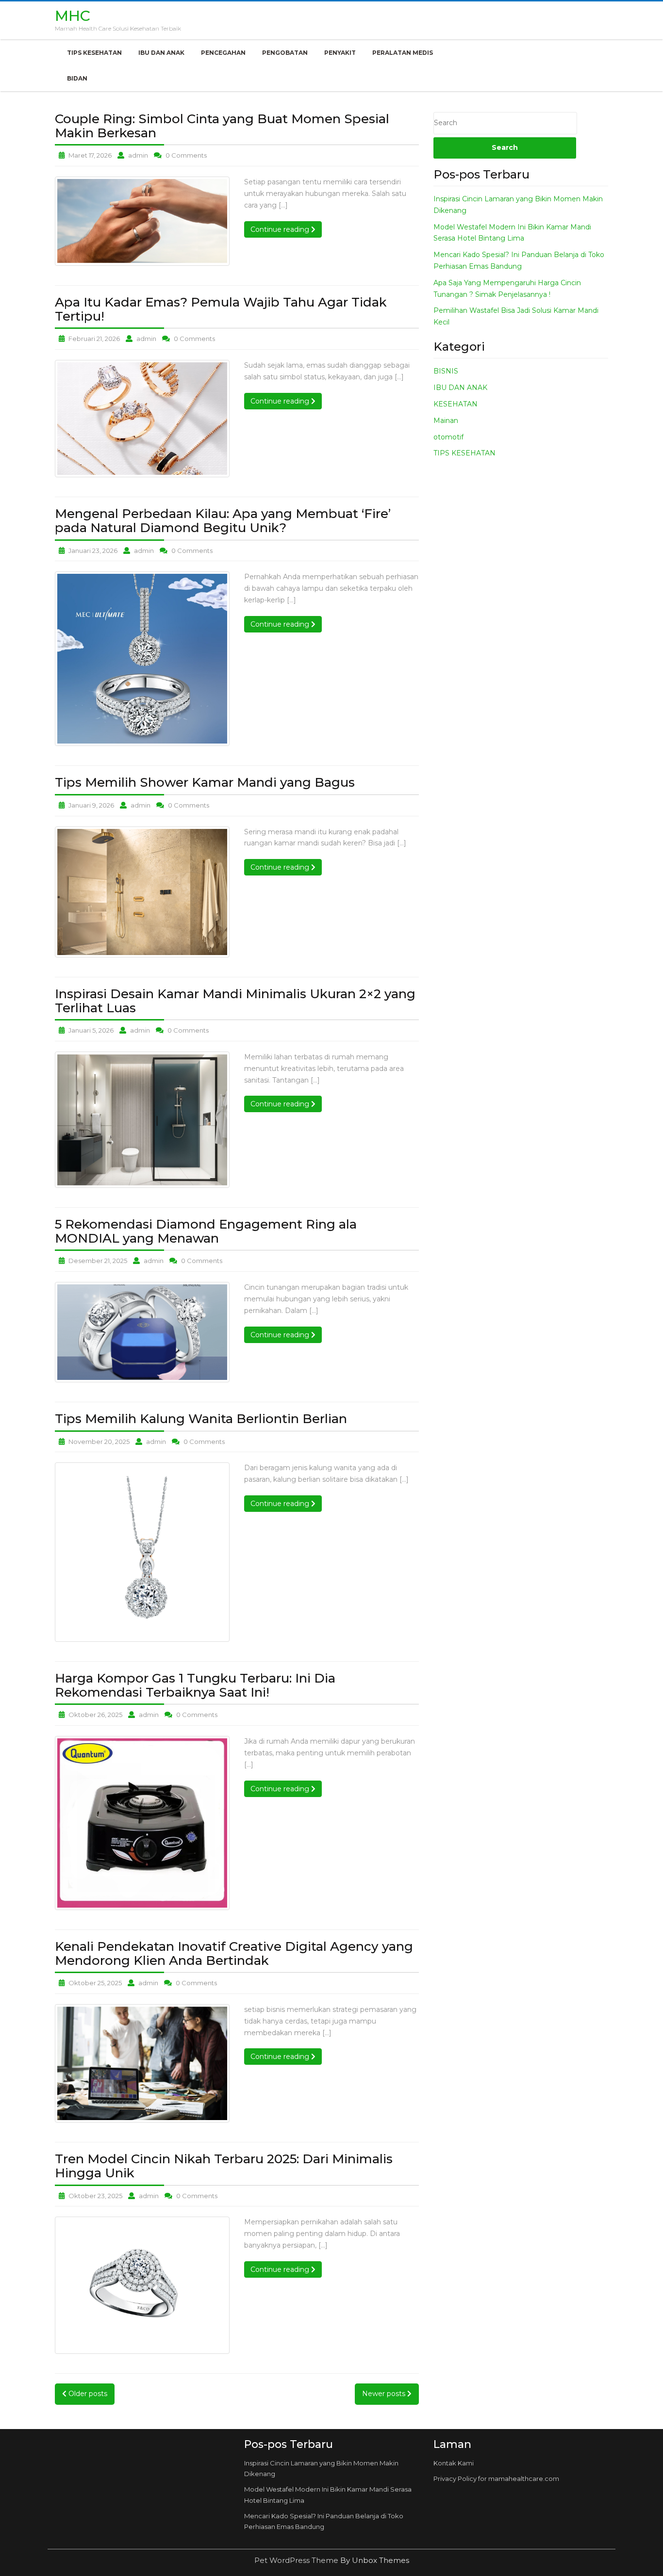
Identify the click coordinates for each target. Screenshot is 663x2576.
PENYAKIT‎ (340, 53)
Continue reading (286, 229)
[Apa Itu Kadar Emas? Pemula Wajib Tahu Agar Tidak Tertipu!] (142, 419)
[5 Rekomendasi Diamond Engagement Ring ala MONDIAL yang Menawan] (142, 1332)
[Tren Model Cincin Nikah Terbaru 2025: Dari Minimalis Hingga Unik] (142, 2285)
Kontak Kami (454, 2463)
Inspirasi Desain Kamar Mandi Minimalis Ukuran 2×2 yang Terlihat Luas (235, 1001)
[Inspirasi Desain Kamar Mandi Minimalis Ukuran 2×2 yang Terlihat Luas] (142, 1120)
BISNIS (446, 371)
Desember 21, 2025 (98, 1261)
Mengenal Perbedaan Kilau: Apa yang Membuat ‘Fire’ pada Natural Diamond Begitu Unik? (223, 521)
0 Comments (186, 155)
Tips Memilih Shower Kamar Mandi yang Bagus (205, 782)
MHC (73, 16)
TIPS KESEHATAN (94, 53)
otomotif (448, 437)
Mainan (446, 421)
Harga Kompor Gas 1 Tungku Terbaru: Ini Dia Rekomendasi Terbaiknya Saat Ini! (195, 1685)
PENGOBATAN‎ (285, 53)
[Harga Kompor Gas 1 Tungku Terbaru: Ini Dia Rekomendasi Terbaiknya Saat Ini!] (142, 1823)
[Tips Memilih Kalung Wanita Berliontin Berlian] (142, 1552)
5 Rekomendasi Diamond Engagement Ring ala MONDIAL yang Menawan (206, 1231)
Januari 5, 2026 (91, 1030)
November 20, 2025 (99, 1442)
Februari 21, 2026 (94, 339)
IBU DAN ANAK (161, 53)
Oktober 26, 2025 (95, 1715)
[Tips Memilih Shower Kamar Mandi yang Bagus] (142, 892)
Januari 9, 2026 (91, 805)
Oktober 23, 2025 (95, 2196)
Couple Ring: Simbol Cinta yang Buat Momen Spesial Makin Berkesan (222, 126)
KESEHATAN (456, 404)
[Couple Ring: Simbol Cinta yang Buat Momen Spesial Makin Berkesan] (142, 221)
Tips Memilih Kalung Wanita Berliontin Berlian (201, 1419)
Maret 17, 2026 (90, 155)
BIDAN (77, 78)
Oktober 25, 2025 (95, 1983)
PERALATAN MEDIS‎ (403, 53)
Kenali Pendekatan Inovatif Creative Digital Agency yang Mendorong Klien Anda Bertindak (234, 1953)
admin (138, 155)
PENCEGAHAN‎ (223, 53)
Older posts (87, 2394)
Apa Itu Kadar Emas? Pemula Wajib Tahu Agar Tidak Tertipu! (221, 309)
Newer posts (385, 2394)
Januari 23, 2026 (93, 551)
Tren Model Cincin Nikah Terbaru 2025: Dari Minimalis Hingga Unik (224, 2166)
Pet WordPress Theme (297, 2560)
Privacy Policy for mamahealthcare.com (496, 2479)
